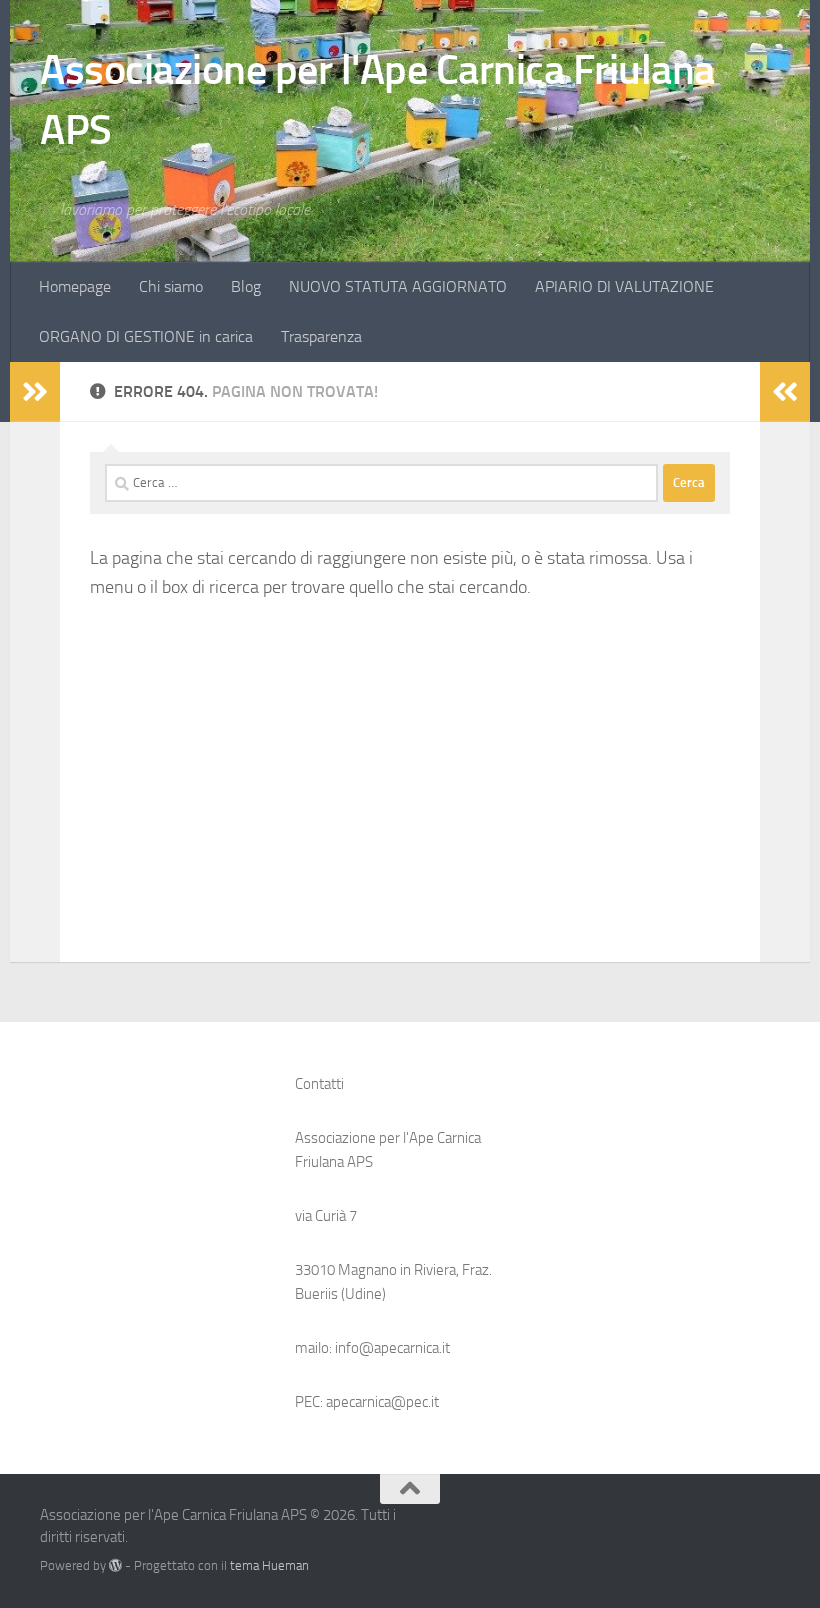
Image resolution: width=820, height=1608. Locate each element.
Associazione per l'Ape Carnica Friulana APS (377, 100)
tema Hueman (269, 1565)
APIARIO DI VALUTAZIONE (624, 286)
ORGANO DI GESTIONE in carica (146, 336)
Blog (246, 286)
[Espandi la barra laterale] (35, 392)
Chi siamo (171, 286)
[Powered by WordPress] (115, 1565)
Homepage (75, 286)
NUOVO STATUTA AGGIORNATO (398, 286)
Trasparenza (321, 336)
